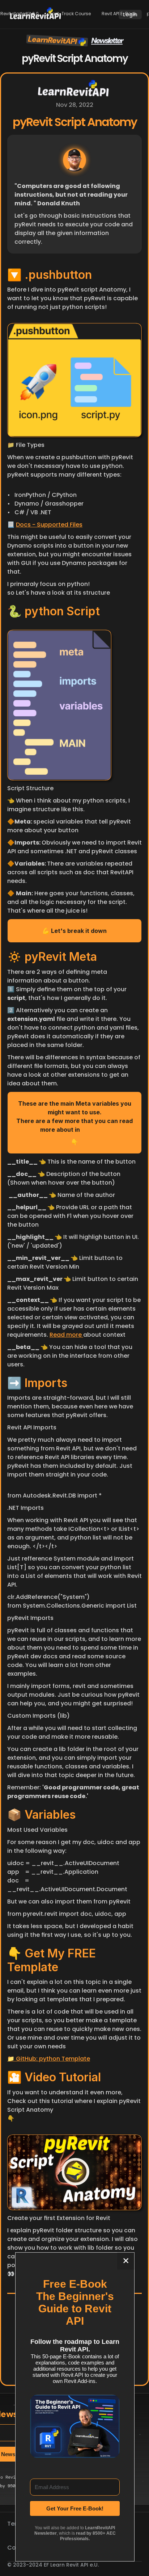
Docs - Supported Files (49, 525)
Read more (66, 1335)
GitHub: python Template (52, 2059)
